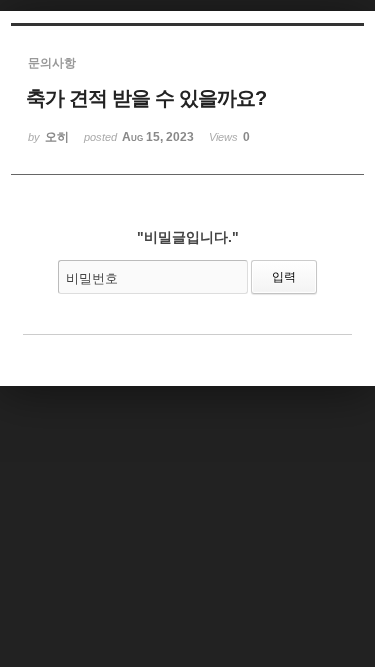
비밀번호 (92, 278)
